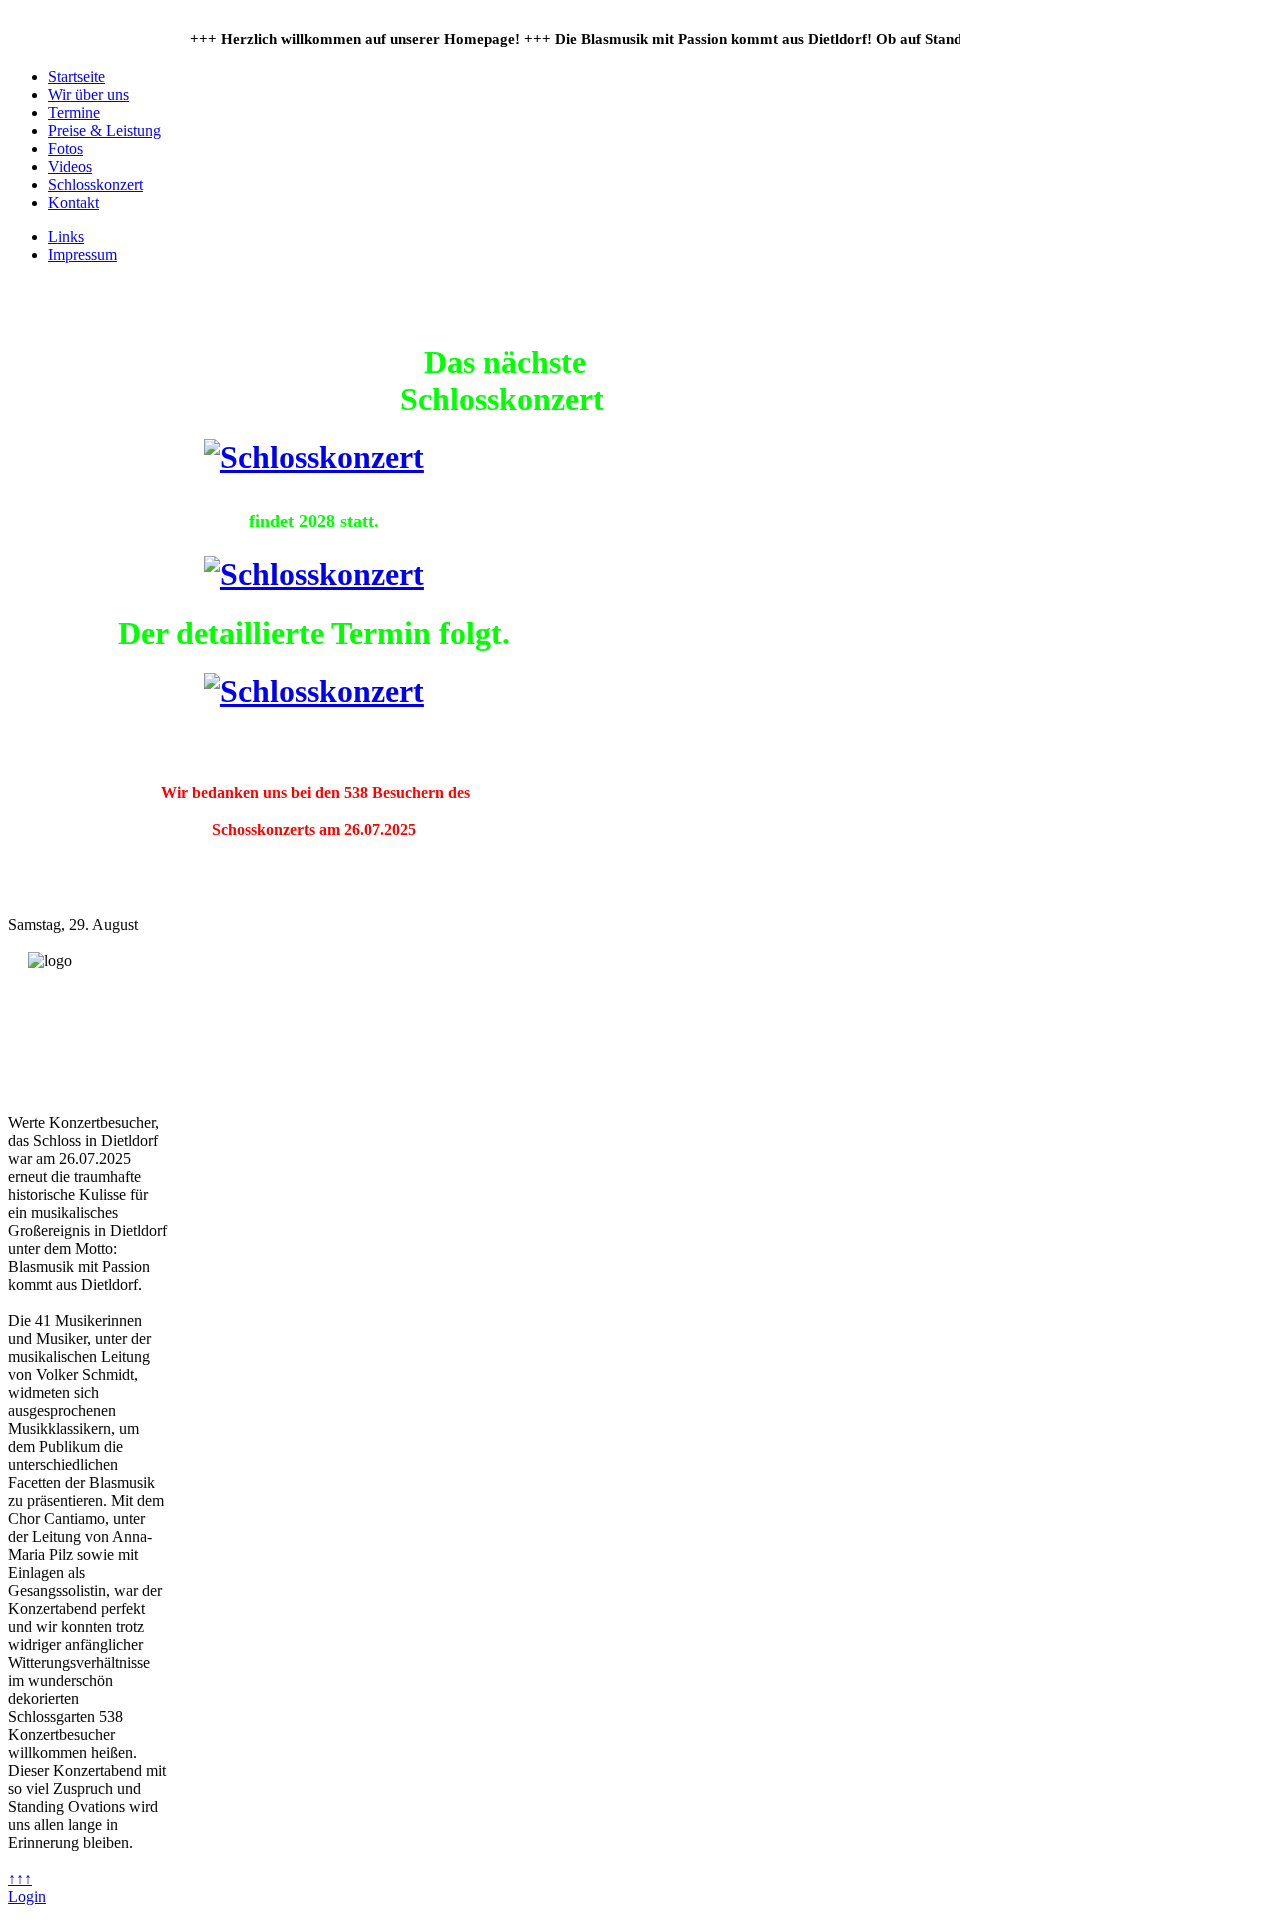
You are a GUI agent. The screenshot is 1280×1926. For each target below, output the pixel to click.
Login (27, 1896)
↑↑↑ (20, 1878)
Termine (74, 112)
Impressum (82, 254)
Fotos (65, 148)
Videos (70, 166)
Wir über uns (88, 94)
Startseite (76, 76)
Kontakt (73, 202)
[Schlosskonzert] (314, 457)
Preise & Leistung (104, 130)
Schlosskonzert (95, 184)
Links (66, 236)
